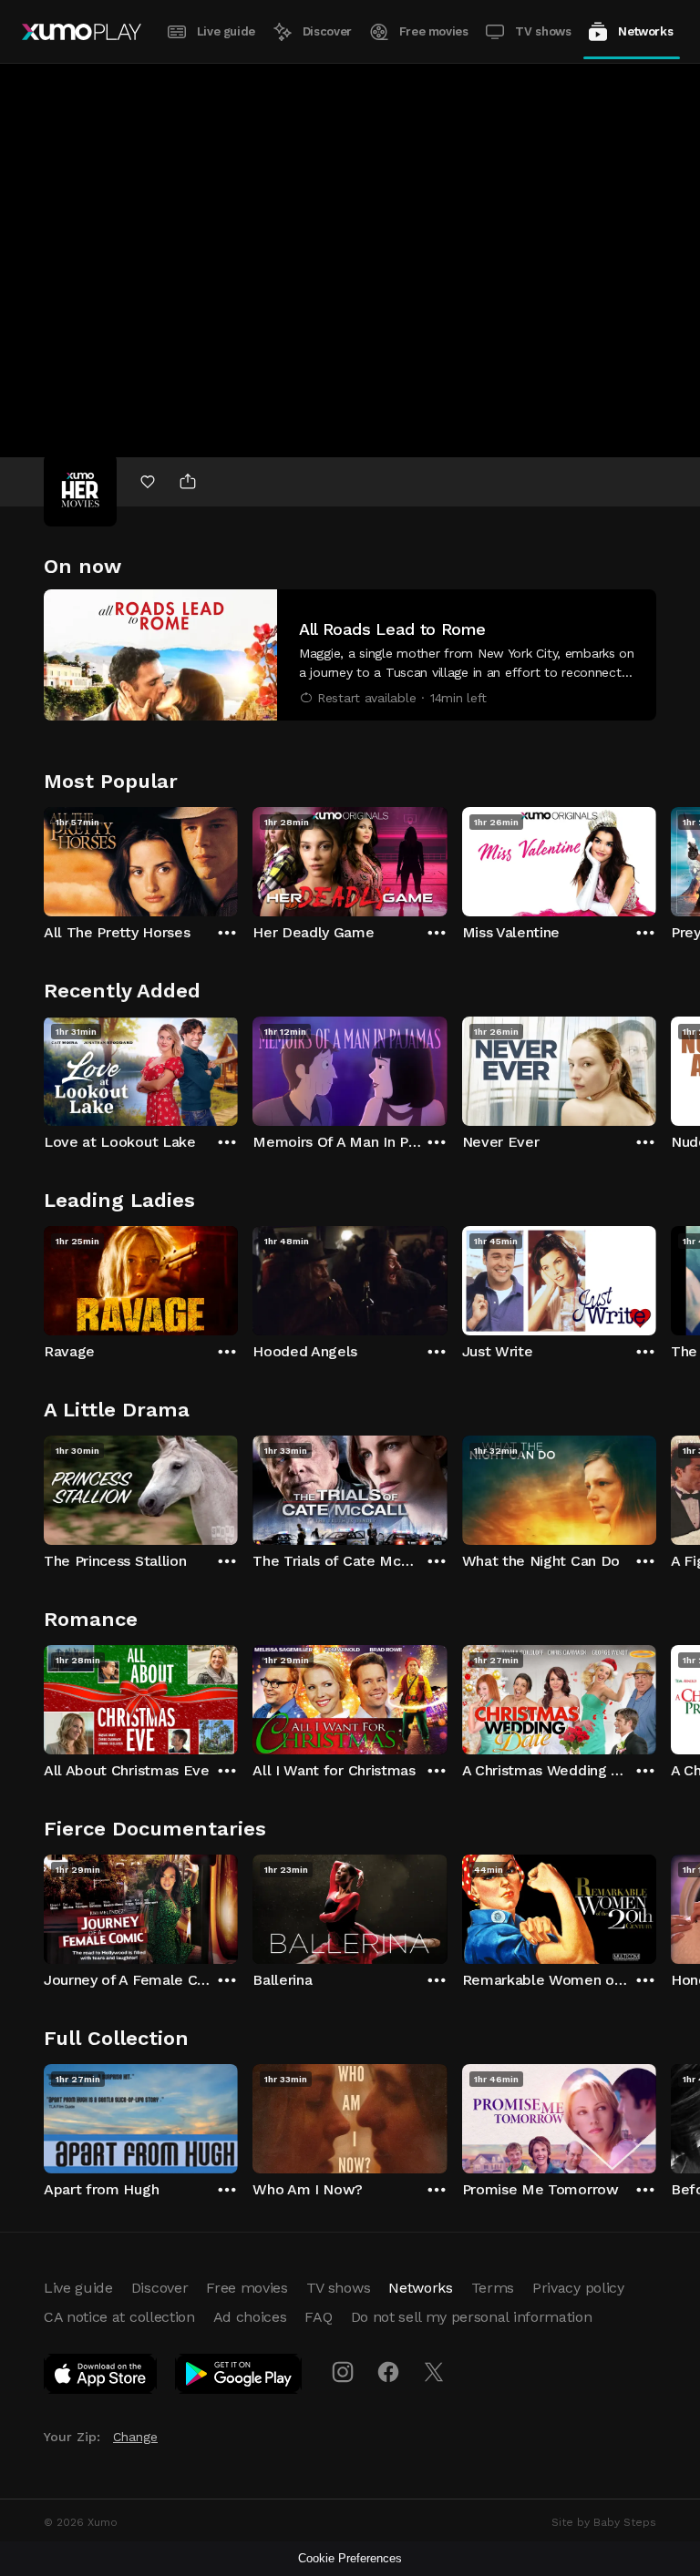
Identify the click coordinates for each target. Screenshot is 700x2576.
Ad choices (250, 2317)
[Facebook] (388, 2372)
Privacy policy (578, 2288)
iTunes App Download (101, 2377)
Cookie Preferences (350, 2558)
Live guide (226, 31)
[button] (350, 655)
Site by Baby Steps (604, 2522)
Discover (327, 31)
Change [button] (135, 2437)
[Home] (82, 32)
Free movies (434, 31)
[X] (434, 2372)
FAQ (318, 2317)
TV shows (543, 31)
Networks (645, 31)
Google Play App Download (239, 2377)
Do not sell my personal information (472, 2317)
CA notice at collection (119, 2317)
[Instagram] (343, 2372)
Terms (493, 2288)
